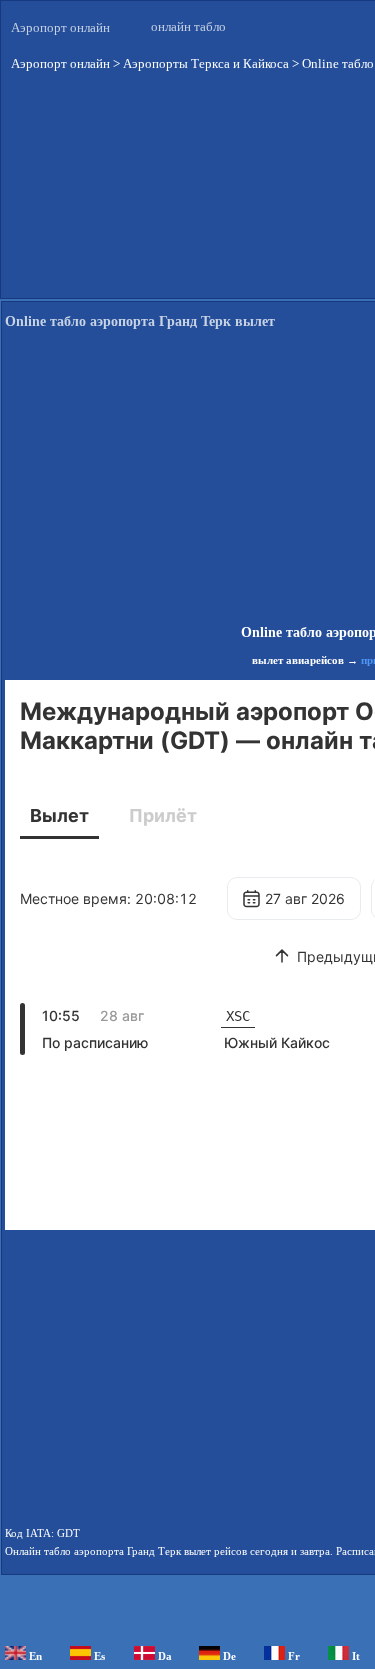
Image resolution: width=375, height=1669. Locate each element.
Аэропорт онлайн (60, 27)
